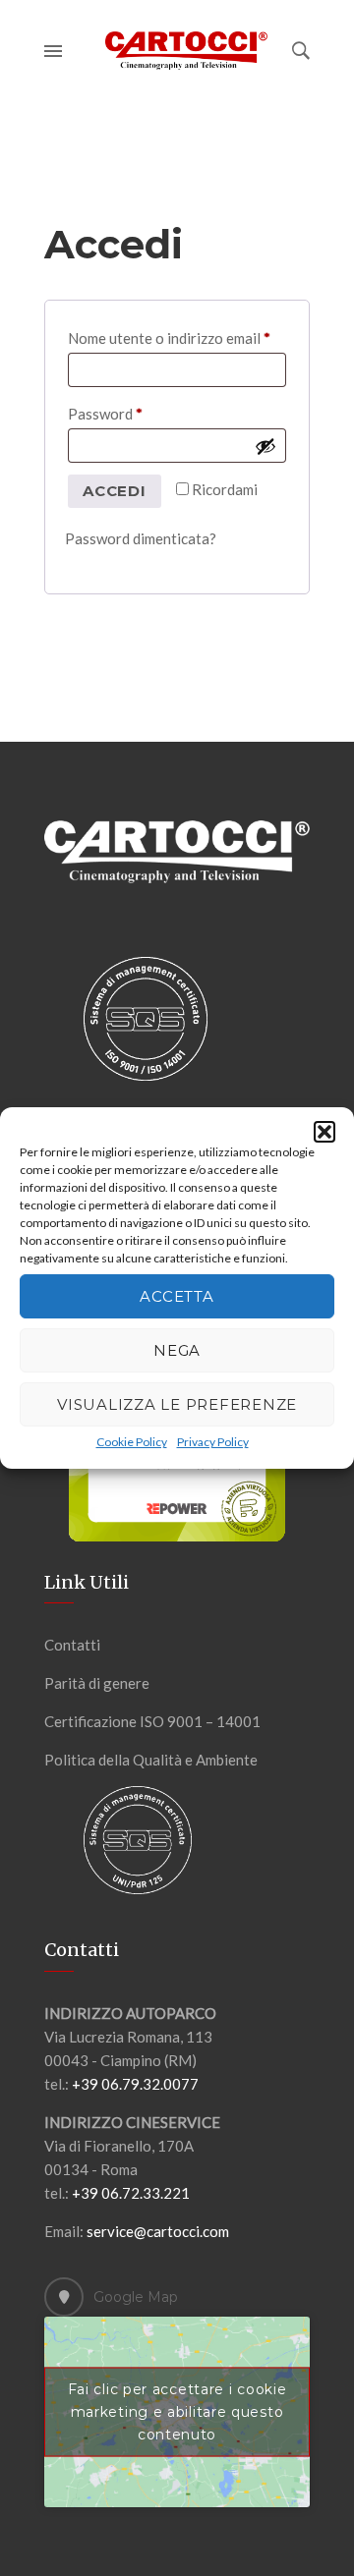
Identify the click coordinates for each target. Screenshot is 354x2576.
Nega (177, 1350)
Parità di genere (97, 1683)
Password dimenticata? (141, 538)
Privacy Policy (213, 1442)
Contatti (72, 1645)
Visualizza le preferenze (177, 1404)
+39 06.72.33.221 (131, 2193)
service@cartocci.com (158, 2231)
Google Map (136, 2297)
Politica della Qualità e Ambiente (151, 1760)
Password (136, 413)
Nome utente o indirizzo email (177, 337)
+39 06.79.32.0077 (135, 2084)
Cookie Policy (132, 1442)
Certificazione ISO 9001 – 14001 (152, 1721)
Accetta (177, 1296)
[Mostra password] (265, 446)
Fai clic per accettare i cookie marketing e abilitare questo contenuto (177, 2411)
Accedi (115, 491)
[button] (324, 1132)
